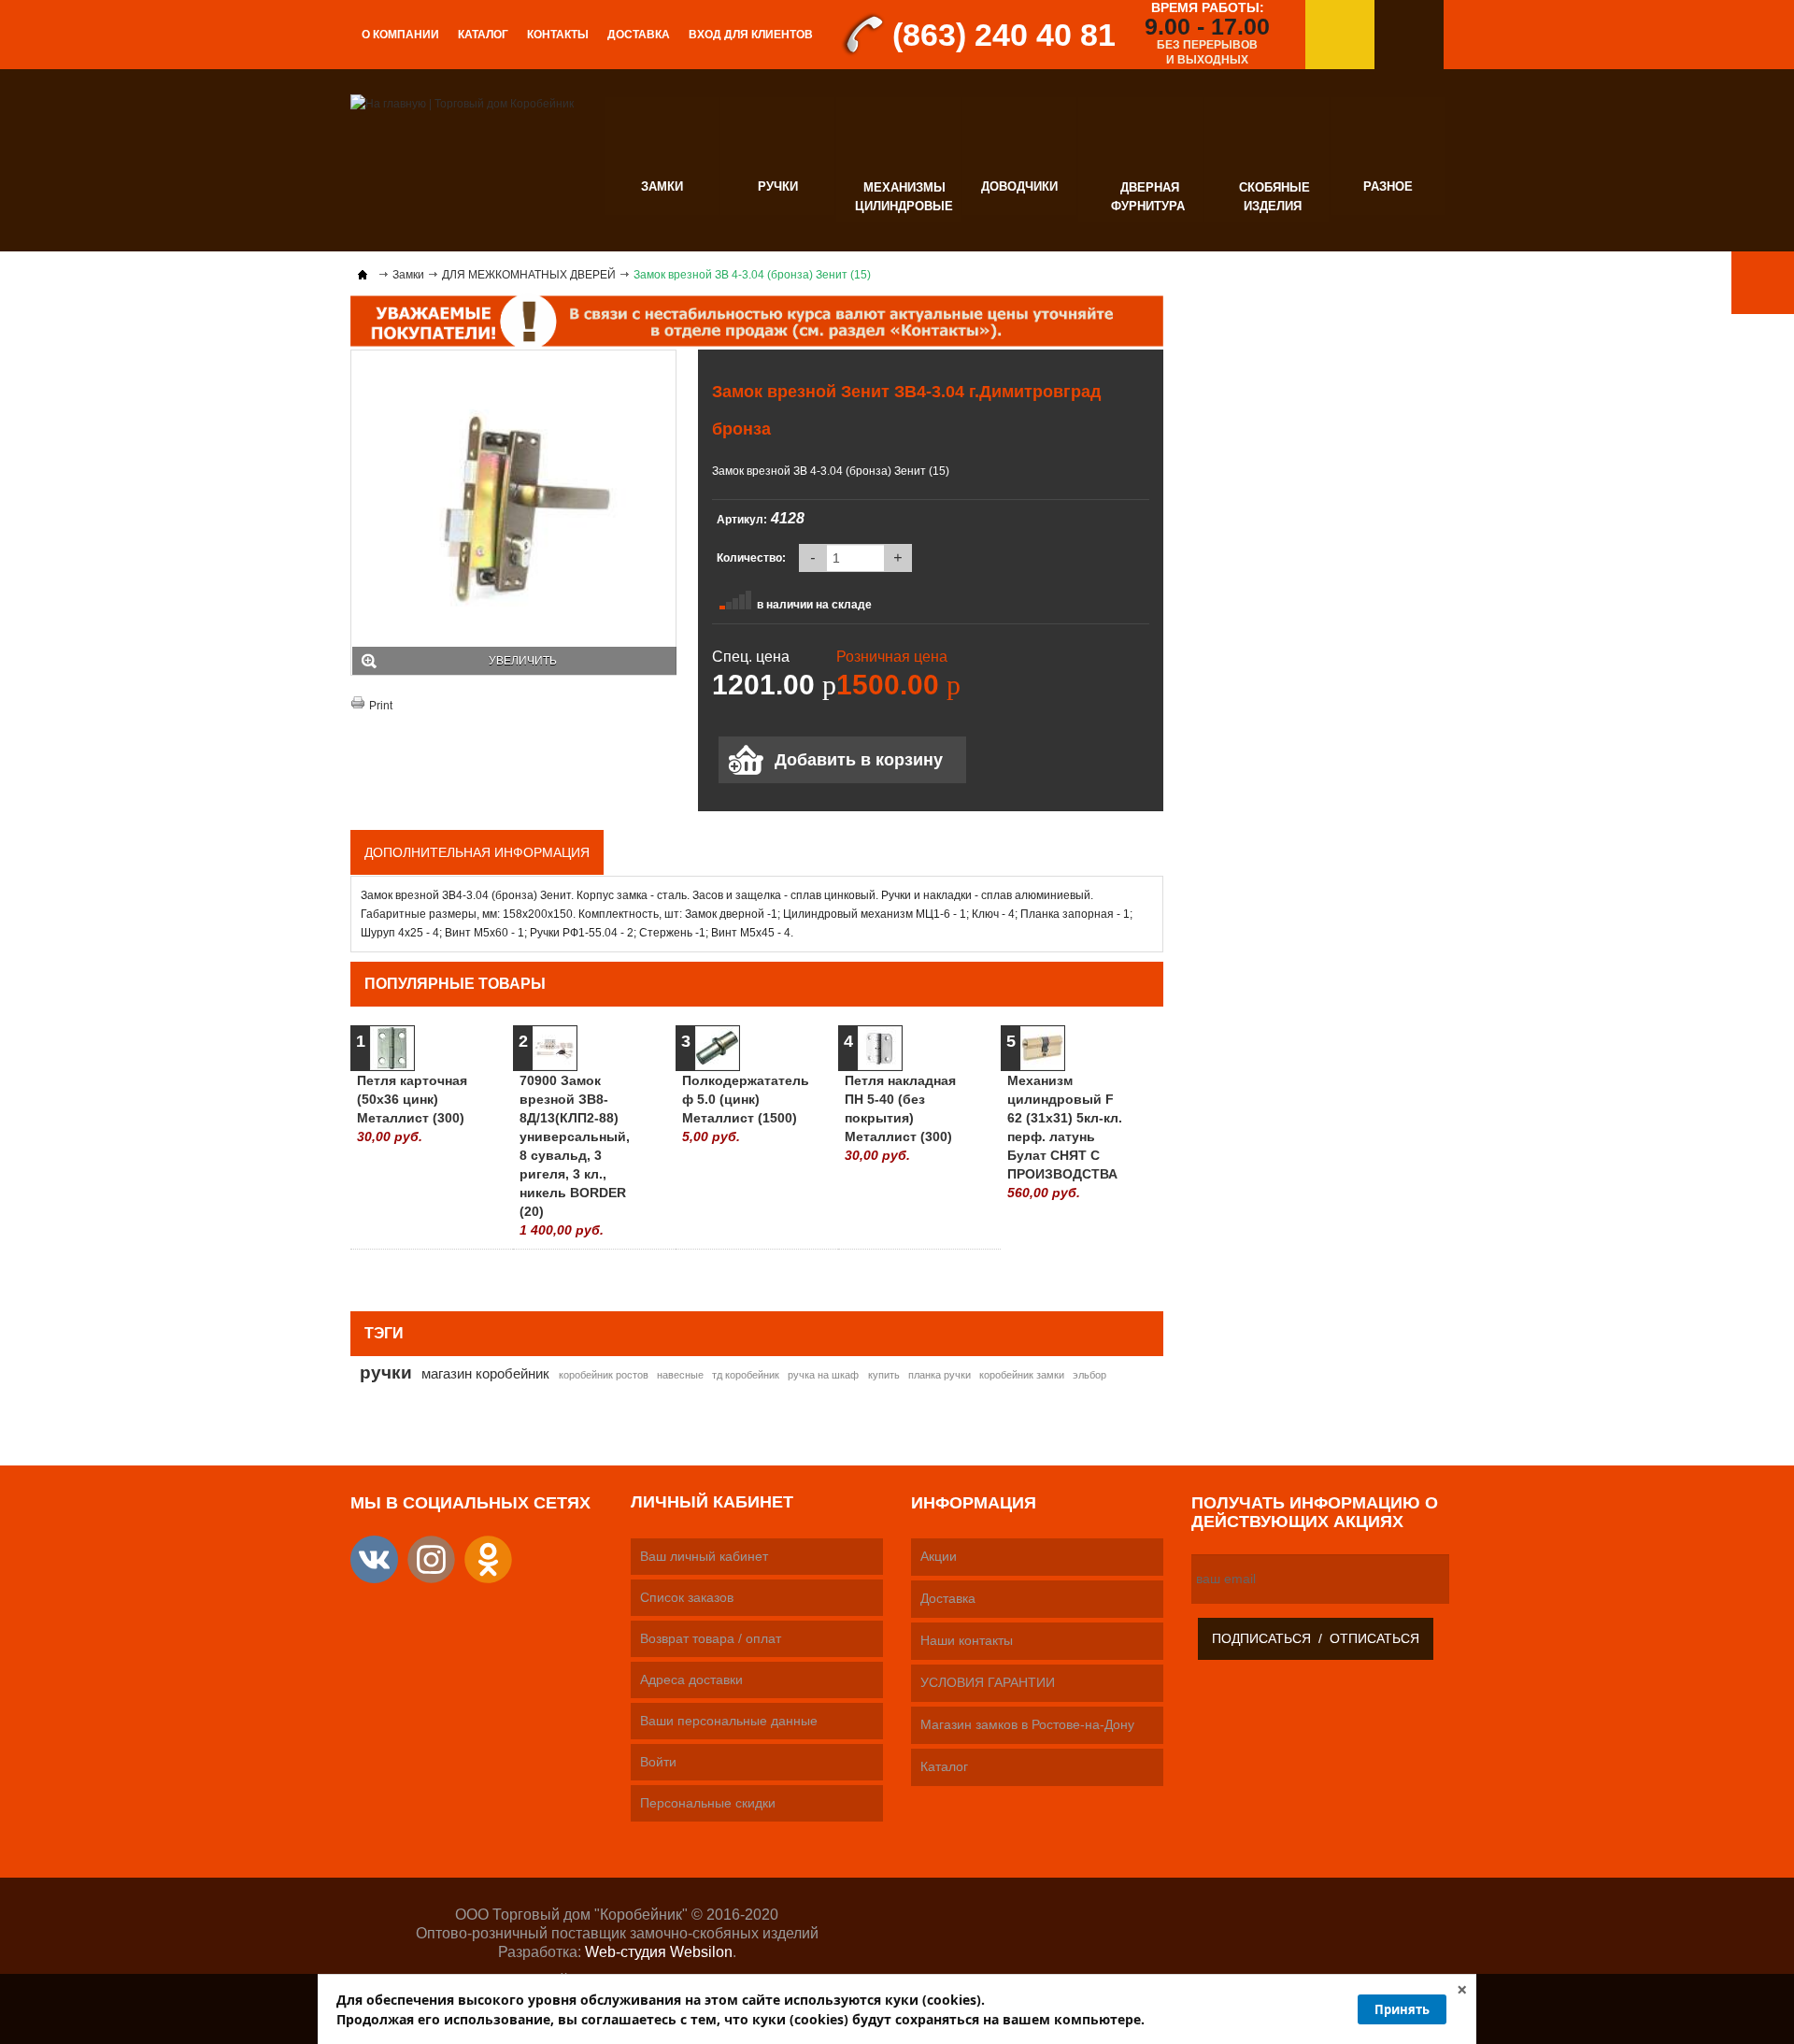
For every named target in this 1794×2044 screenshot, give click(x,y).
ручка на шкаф (823, 1375)
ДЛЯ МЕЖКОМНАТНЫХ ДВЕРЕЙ (529, 275)
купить (884, 1375)
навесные (680, 1375)
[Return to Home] (363, 275)
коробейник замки (1022, 1375)
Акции (939, 1556)
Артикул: (742, 520)
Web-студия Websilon (659, 1952)
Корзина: (1409, 35)
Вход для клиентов (751, 35)
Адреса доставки (691, 1680)
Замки (408, 275)
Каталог (483, 35)
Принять (1402, 2009)
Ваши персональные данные (729, 1721)
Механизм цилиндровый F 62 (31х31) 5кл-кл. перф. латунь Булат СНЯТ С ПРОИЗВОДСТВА (1065, 1136)
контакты (558, 35)
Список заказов (687, 1597)
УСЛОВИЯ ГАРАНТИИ (988, 1682)
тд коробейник (746, 1375)
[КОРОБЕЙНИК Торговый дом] (462, 103)
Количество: (751, 558)
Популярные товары (455, 984)
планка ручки (940, 1375)
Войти (658, 1762)
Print (381, 706)
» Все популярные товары (1072, 1273)
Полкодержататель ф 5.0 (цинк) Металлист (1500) (740, 1108)
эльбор (1089, 1375)
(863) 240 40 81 (1004, 35)
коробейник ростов (604, 1375)
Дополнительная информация (477, 852)
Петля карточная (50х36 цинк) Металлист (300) (412, 1108)
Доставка (639, 35)
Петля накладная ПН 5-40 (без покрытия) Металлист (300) (900, 1118)
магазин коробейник (485, 1373)
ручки (386, 1372)
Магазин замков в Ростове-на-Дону (1027, 1724)
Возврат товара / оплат (711, 1638)
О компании (400, 35)
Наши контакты (967, 1640)
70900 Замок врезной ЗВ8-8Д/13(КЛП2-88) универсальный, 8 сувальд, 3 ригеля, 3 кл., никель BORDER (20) (575, 1155)
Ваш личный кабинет (704, 1556)
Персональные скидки (708, 1803)
